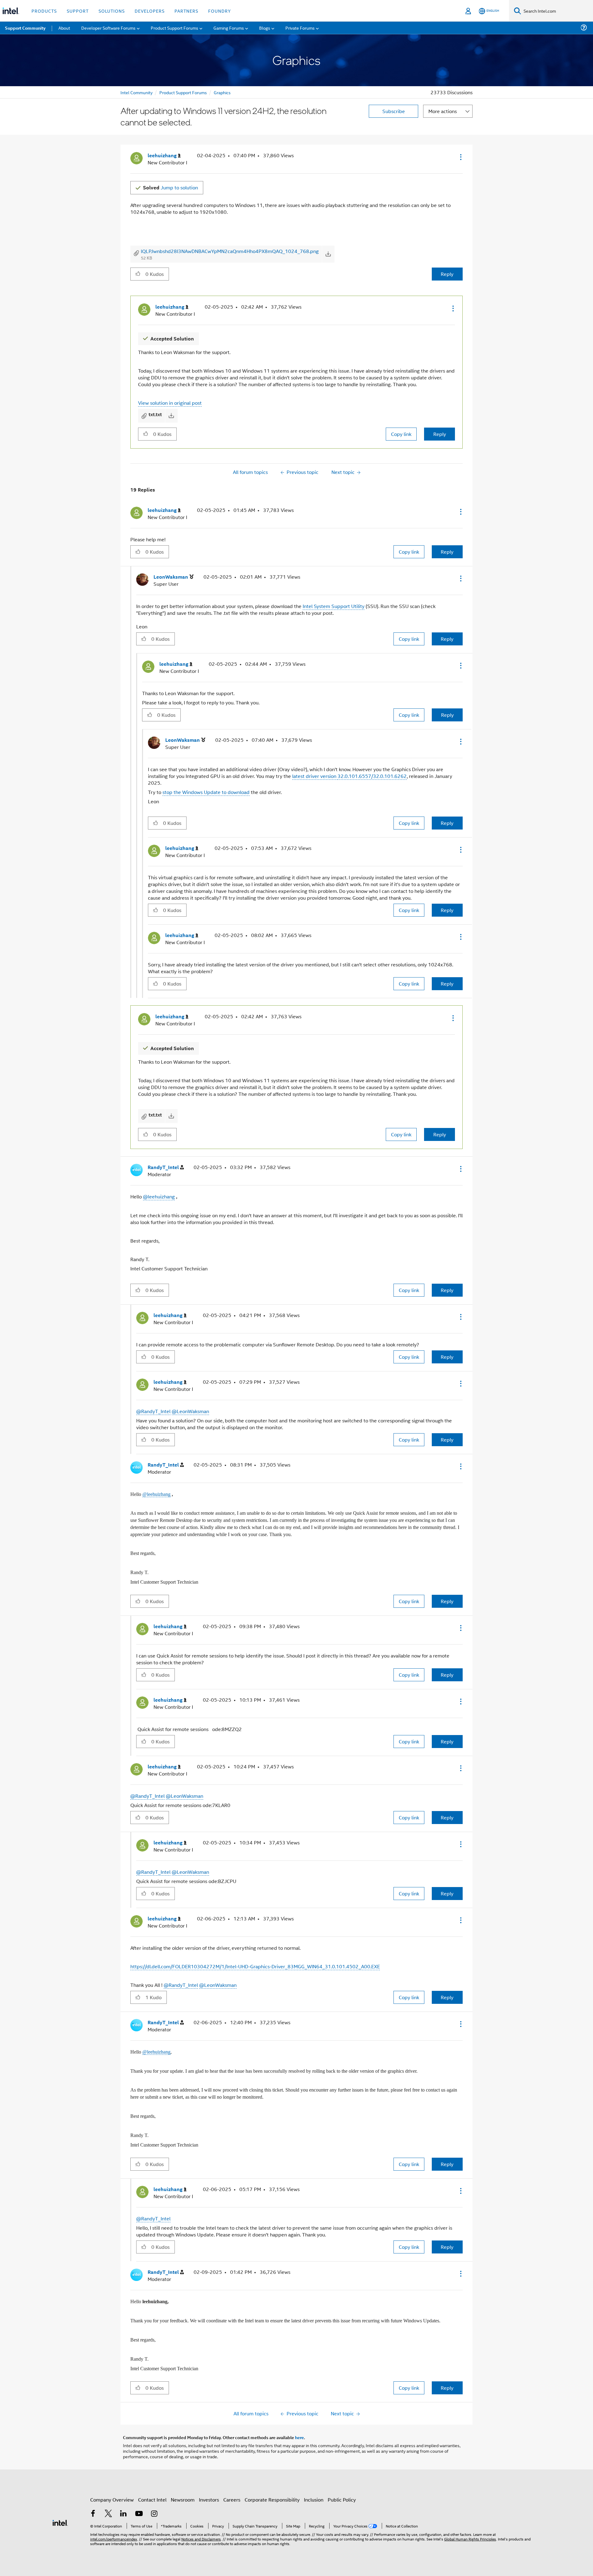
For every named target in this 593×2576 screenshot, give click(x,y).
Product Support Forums (183, 92)
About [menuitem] (64, 28)
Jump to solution (170, 187)
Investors (209, 2500)
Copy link (401, 434)
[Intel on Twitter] (108, 2514)
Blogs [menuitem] (265, 28)
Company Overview (112, 2500)
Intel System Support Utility (334, 606)
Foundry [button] (220, 11)
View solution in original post (170, 403)
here (299, 2437)
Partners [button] (186, 11)
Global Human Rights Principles (470, 2539)
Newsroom (183, 2500)
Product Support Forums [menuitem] (175, 28)
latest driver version (315, 776)
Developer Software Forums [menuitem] (108, 28)
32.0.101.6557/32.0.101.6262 (372, 776)
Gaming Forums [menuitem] (229, 28)
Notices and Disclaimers (201, 2539)
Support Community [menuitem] (25, 28)
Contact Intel (152, 2500)
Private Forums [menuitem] (300, 28)
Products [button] (44, 11)
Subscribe (394, 111)
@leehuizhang (159, 1196)
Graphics (222, 92)
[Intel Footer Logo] (60, 2522)
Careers (232, 2500)
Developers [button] (150, 11)
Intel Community (137, 92)
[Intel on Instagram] (154, 2514)
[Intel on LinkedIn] (124, 2514)
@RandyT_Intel (153, 1411)
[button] (460, 157)
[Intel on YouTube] (139, 2514)
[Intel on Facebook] (93, 2514)
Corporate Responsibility (272, 2500)
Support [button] (78, 11)
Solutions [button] (112, 11)
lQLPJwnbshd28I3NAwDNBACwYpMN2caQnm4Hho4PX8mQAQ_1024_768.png (230, 251)
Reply (447, 274)
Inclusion (314, 2500)
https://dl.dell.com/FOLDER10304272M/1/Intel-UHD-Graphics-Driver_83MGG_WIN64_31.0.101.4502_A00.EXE (255, 1966)
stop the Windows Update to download (206, 792)
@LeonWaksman (190, 1411)
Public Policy (342, 2500)
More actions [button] (443, 111)
